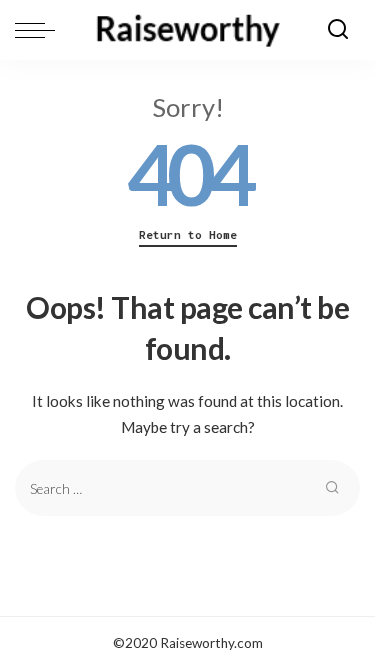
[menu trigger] (40, 30)
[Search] (338, 30)
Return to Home (188, 235)
